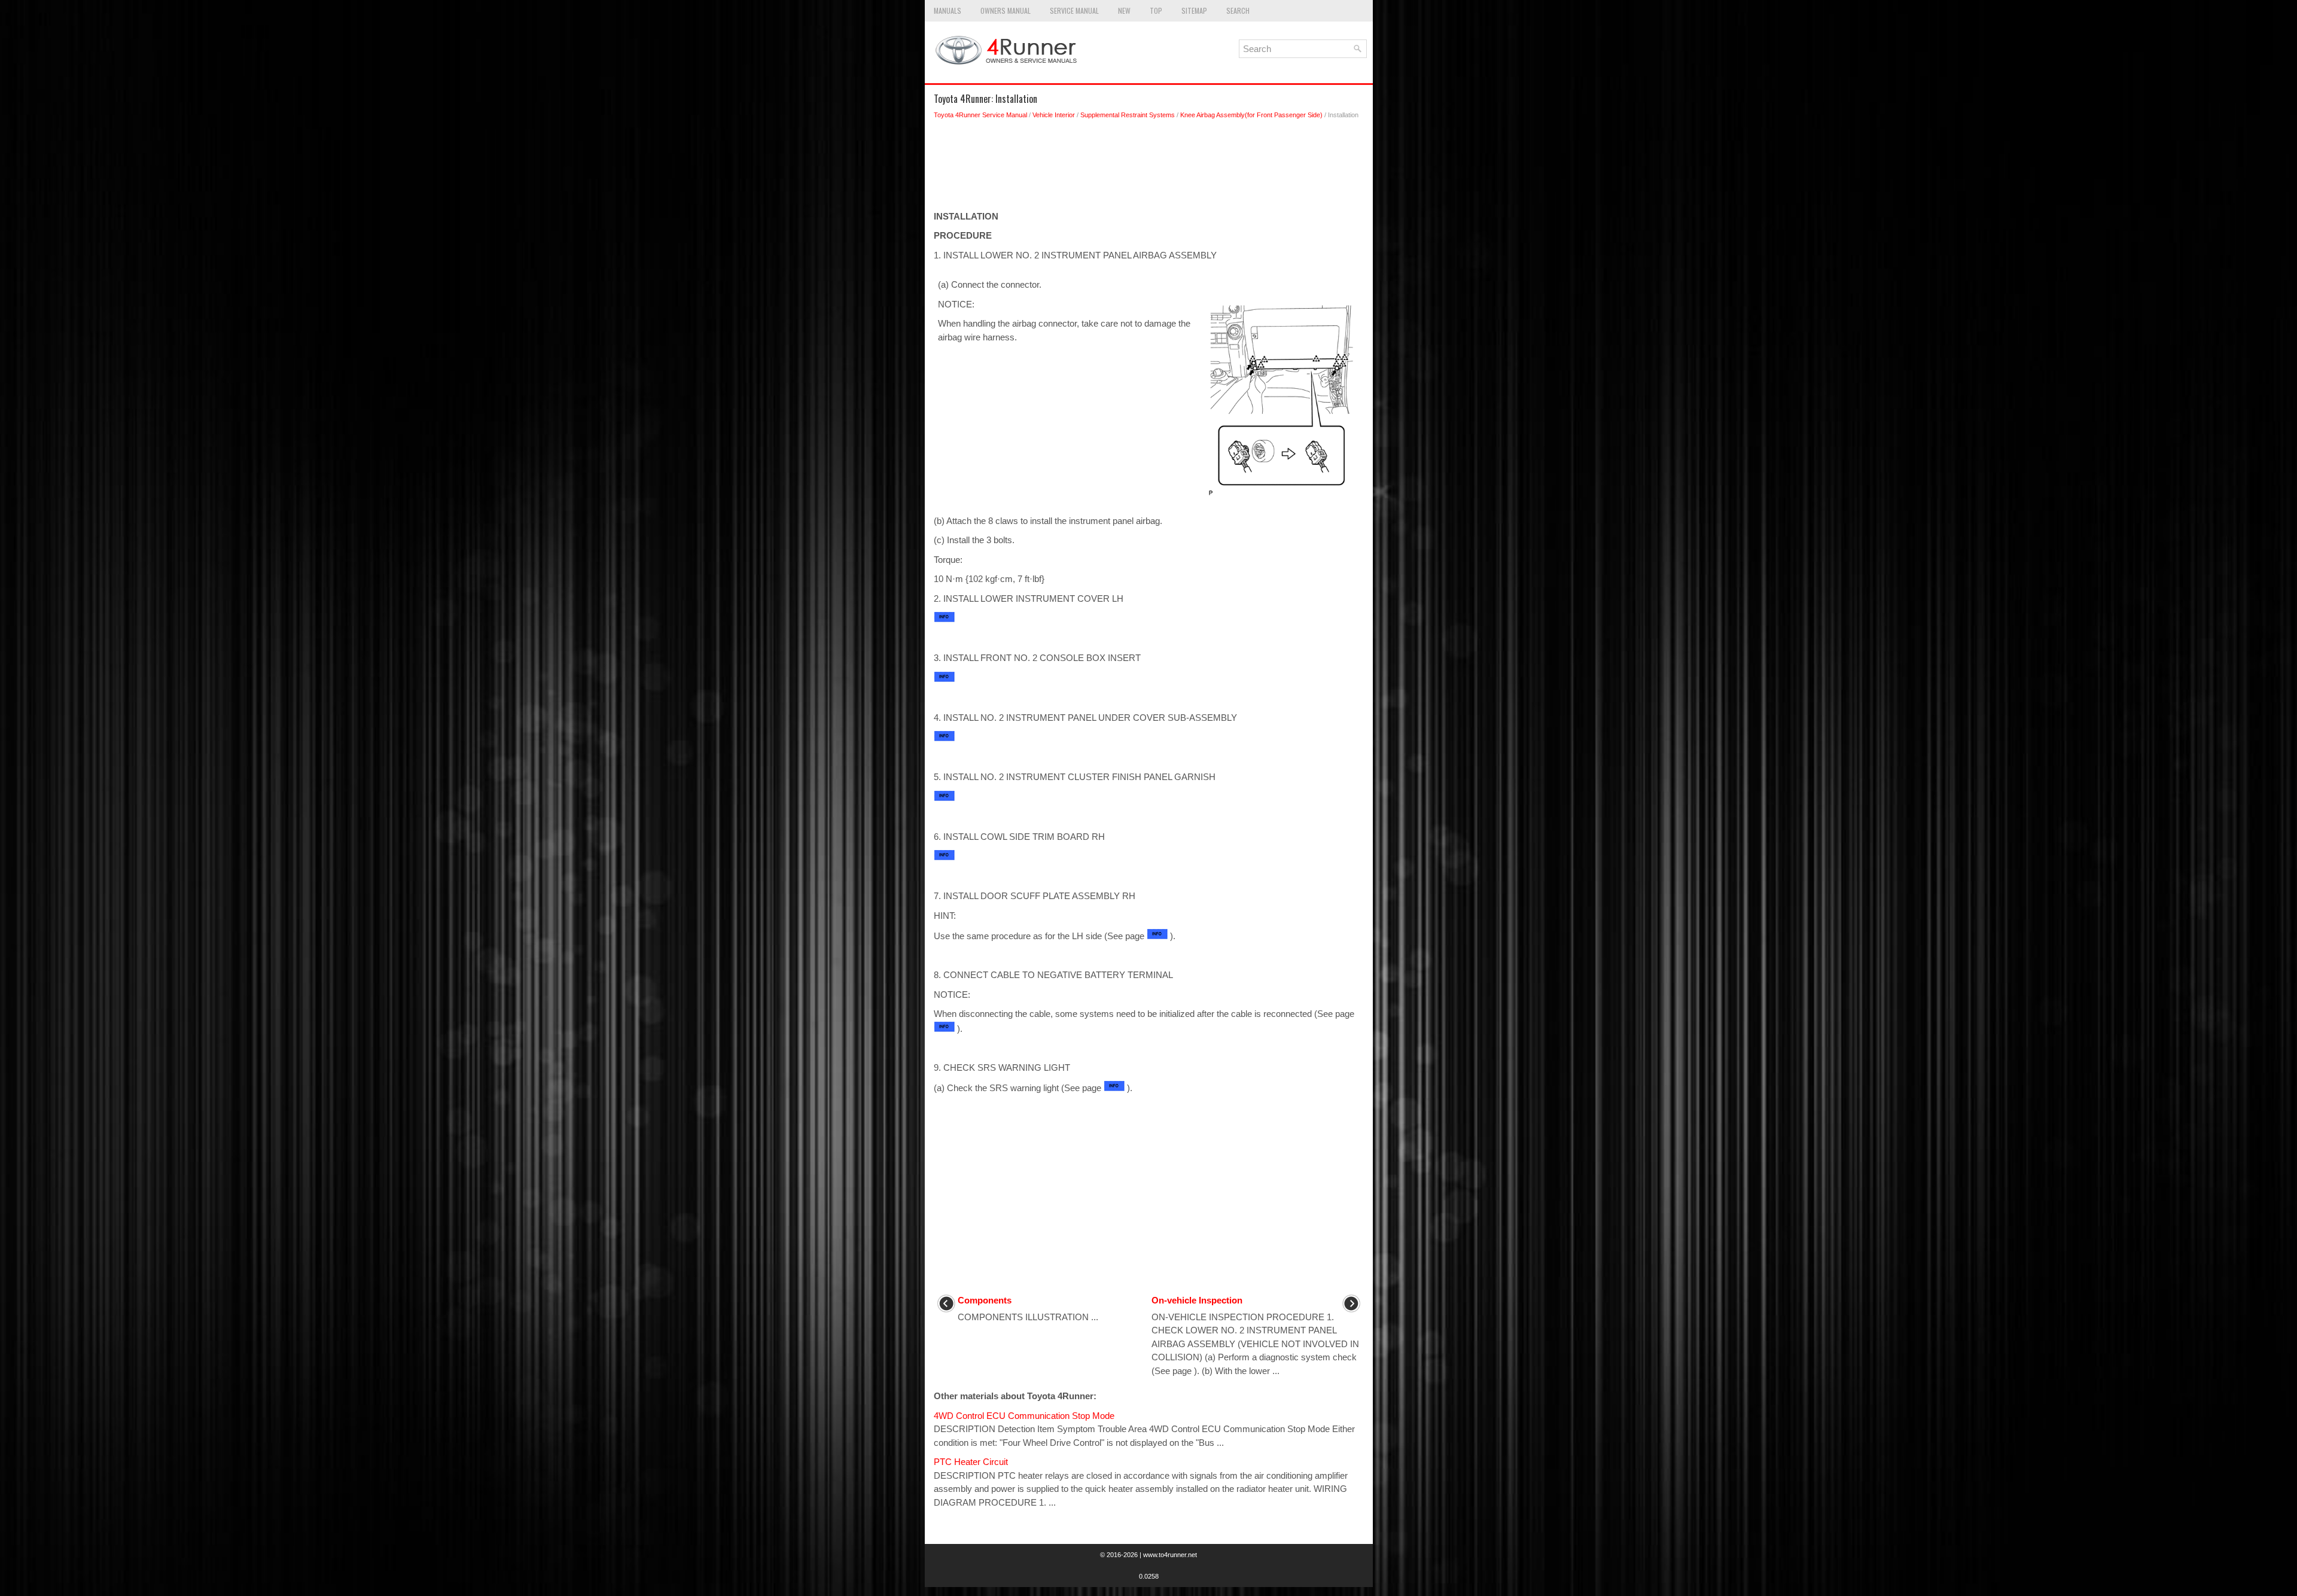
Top (1156, 10)
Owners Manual (1006, 10)
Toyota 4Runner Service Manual (980, 115)
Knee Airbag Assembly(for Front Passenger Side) (1251, 115)
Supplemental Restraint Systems (1128, 115)
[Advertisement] (1149, 168)
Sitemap (1194, 10)
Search (1238, 10)
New (1124, 10)
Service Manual (1074, 10)
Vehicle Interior (1054, 115)
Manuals (948, 10)
